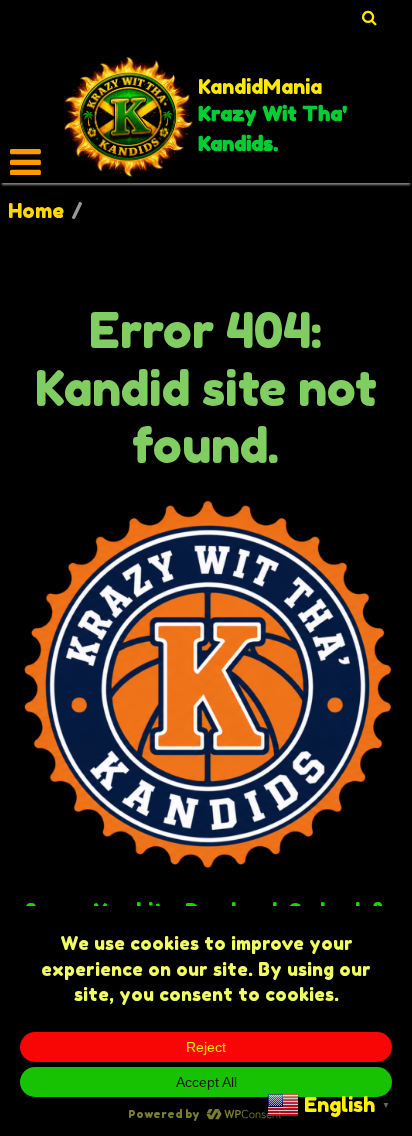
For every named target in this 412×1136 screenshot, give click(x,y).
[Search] (370, 17)
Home (36, 211)
